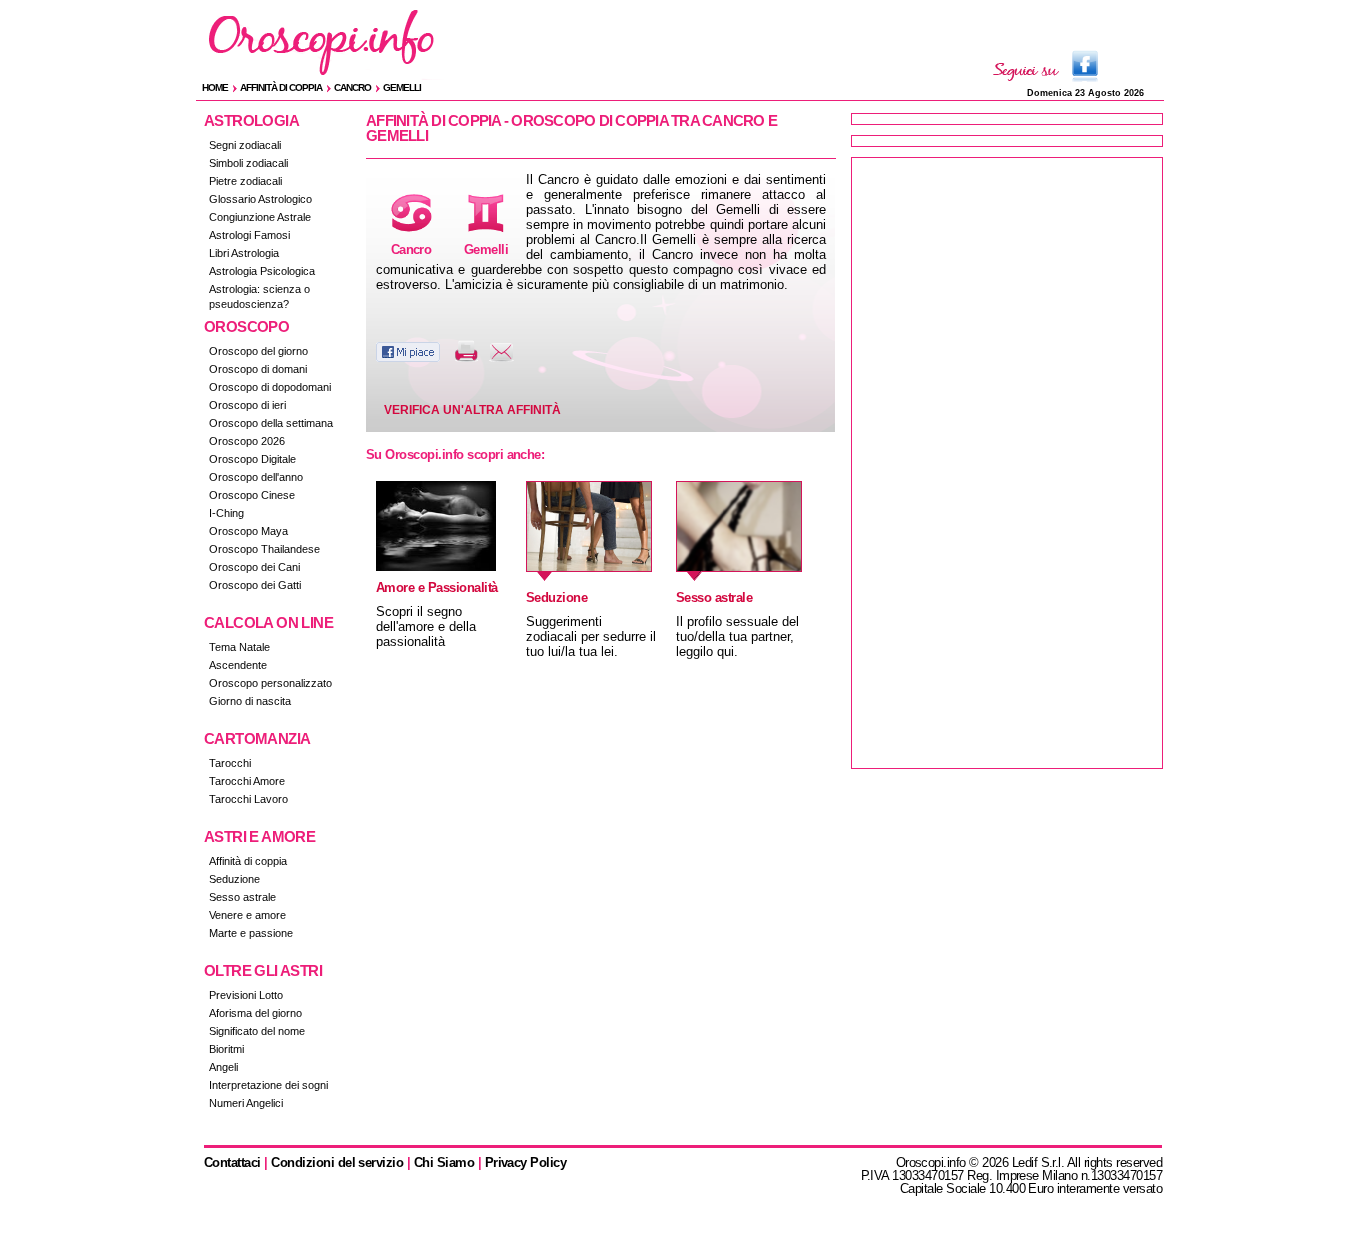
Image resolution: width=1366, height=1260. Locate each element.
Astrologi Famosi (249, 235)
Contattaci (232, 1162)
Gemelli (402, 87)
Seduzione (234, 879)
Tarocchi (230, 763)
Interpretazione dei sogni (268, 1085)
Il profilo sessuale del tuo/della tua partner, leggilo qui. (737, 636)
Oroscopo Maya (248, 531)
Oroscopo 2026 (247, 441)
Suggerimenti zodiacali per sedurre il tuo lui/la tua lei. (591, 636)
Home (215, 87)
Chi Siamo (444, 1162)
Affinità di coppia (281, 87)
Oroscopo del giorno (258, 351)
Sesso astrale (242, 897)
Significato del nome (257, 1031)
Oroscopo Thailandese (264, 549)
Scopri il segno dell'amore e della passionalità (426, 626)
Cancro (352, 87)
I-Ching (226, 513)
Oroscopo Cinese (252, 495)
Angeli (223, 1067)
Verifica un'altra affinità (472, 410)
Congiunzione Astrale (260, 217)
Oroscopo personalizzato (270, 683)
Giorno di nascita (250, 701)
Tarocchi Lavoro (248, 799)
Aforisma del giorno (255, 1013)
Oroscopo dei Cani (254, 567)
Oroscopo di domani (258, 369)
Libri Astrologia (244, 253)
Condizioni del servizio (337, 1162)
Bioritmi (226, 1049)
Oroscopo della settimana (271, 423)
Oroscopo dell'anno (256, 477)
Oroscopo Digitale (252, 459)
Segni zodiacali (245, 145)
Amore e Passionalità (437, 587)
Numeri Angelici (246, 1103)
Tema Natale (239, 647)
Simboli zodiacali (248, 163)
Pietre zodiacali (245, 181)
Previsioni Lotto (246, 995)
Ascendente (238, 665)
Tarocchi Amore (247, 781)
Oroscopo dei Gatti (255, 585)
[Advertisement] (1007, 463)
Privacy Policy (526, 1162)
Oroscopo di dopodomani (270, 387)
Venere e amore (247, 915)
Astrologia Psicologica (262, 271)
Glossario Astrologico (260, 199)
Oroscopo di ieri (247, 405)
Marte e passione (251, 933)
